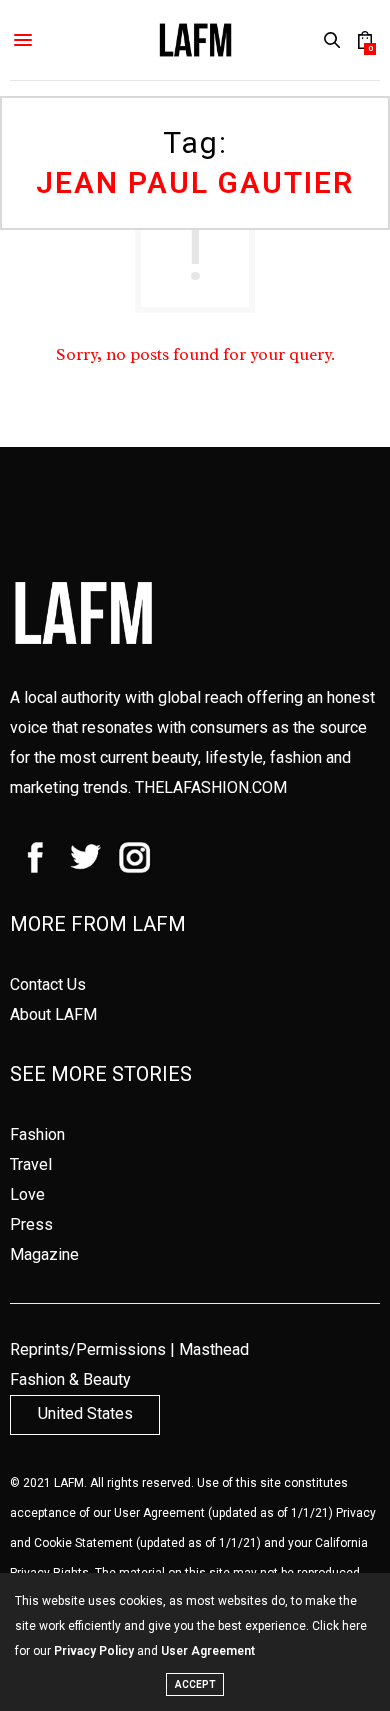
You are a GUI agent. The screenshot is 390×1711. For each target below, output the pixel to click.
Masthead (214, 1349)
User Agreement (159, 1513)
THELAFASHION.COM (211, 787)
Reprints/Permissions (88, 1349)
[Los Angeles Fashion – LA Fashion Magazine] (195, 40)
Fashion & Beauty (70, 1379)
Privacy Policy (94, 1651)
